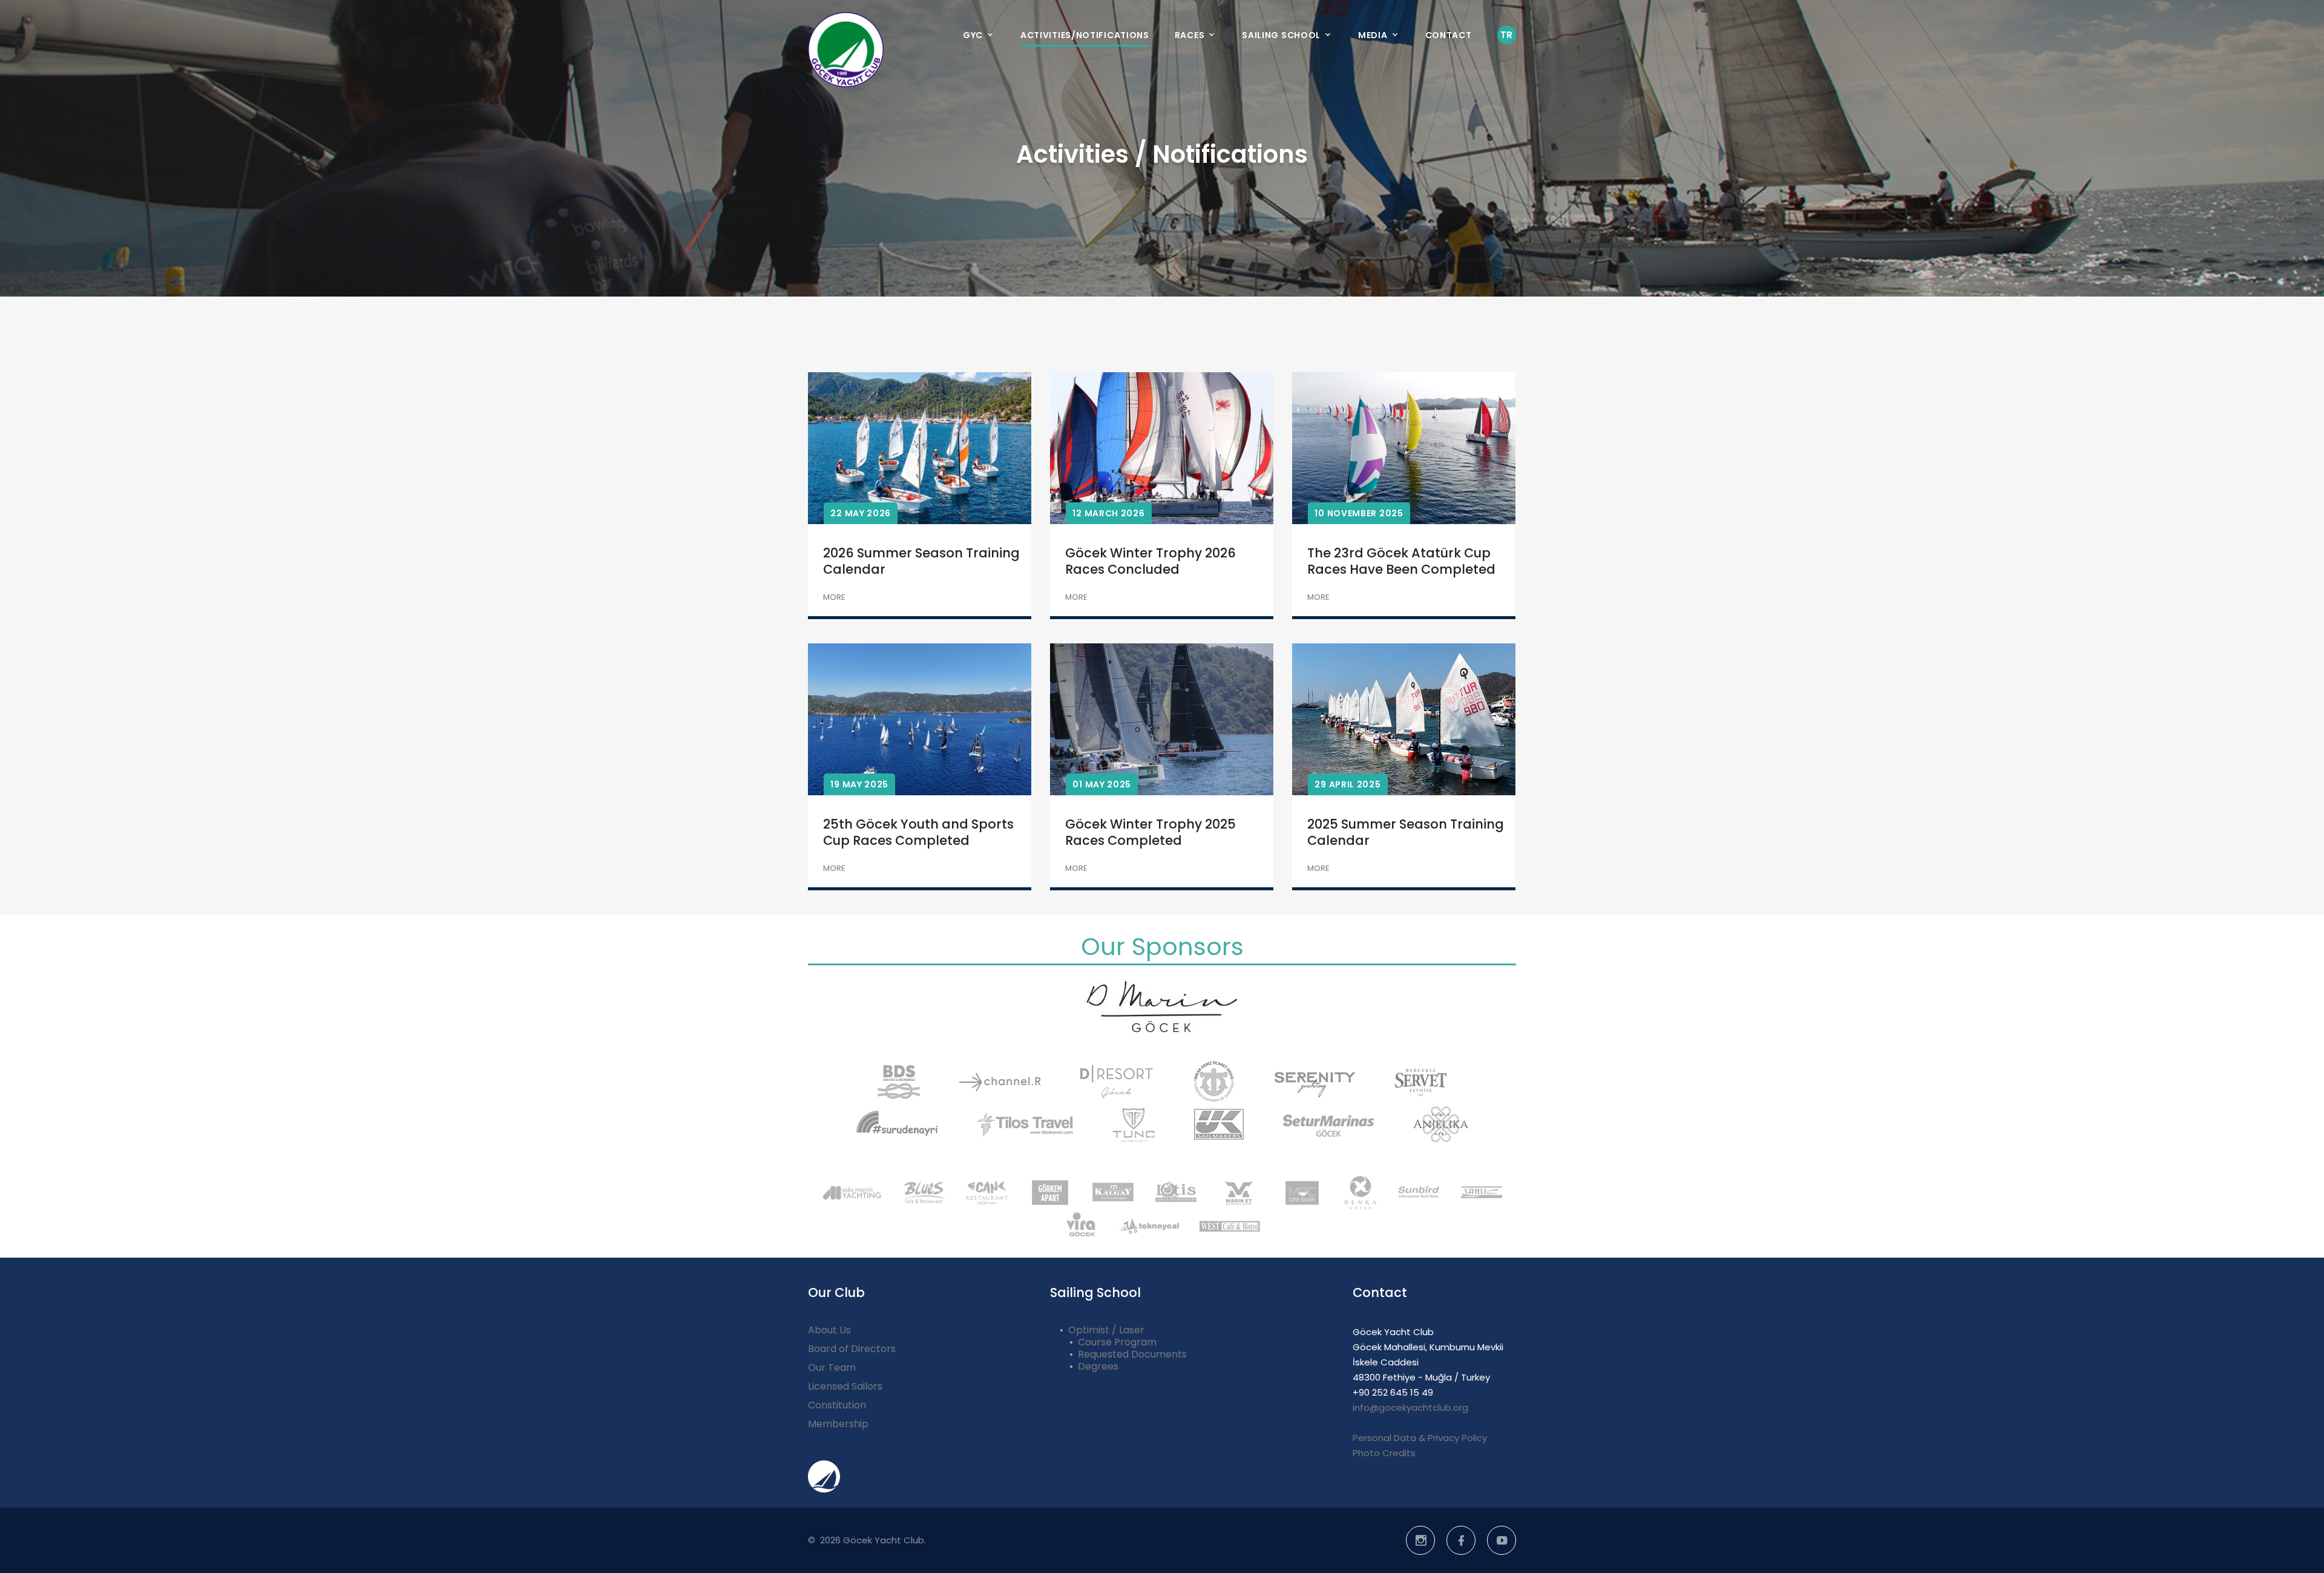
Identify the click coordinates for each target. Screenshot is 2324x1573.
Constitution (837, 1405)
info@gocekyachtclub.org (1410, 1407)
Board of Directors (852, 1349)
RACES (1190, 35)
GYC (973, 35)
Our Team (832, 1368)
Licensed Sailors (845, 1386)
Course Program (1117, 1342)
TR (1507, 35)
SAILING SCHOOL (1281, 35)
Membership (838, 1424)
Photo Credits (1384, 1453)
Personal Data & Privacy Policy (1420, 1438)
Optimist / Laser (1106, 1330)
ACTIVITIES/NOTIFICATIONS (1085, 35)
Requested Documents (1132, 1354)
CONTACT (1449, 35)
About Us (829, 1330)
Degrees (1098, 1366)
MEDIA (1373, 35)
